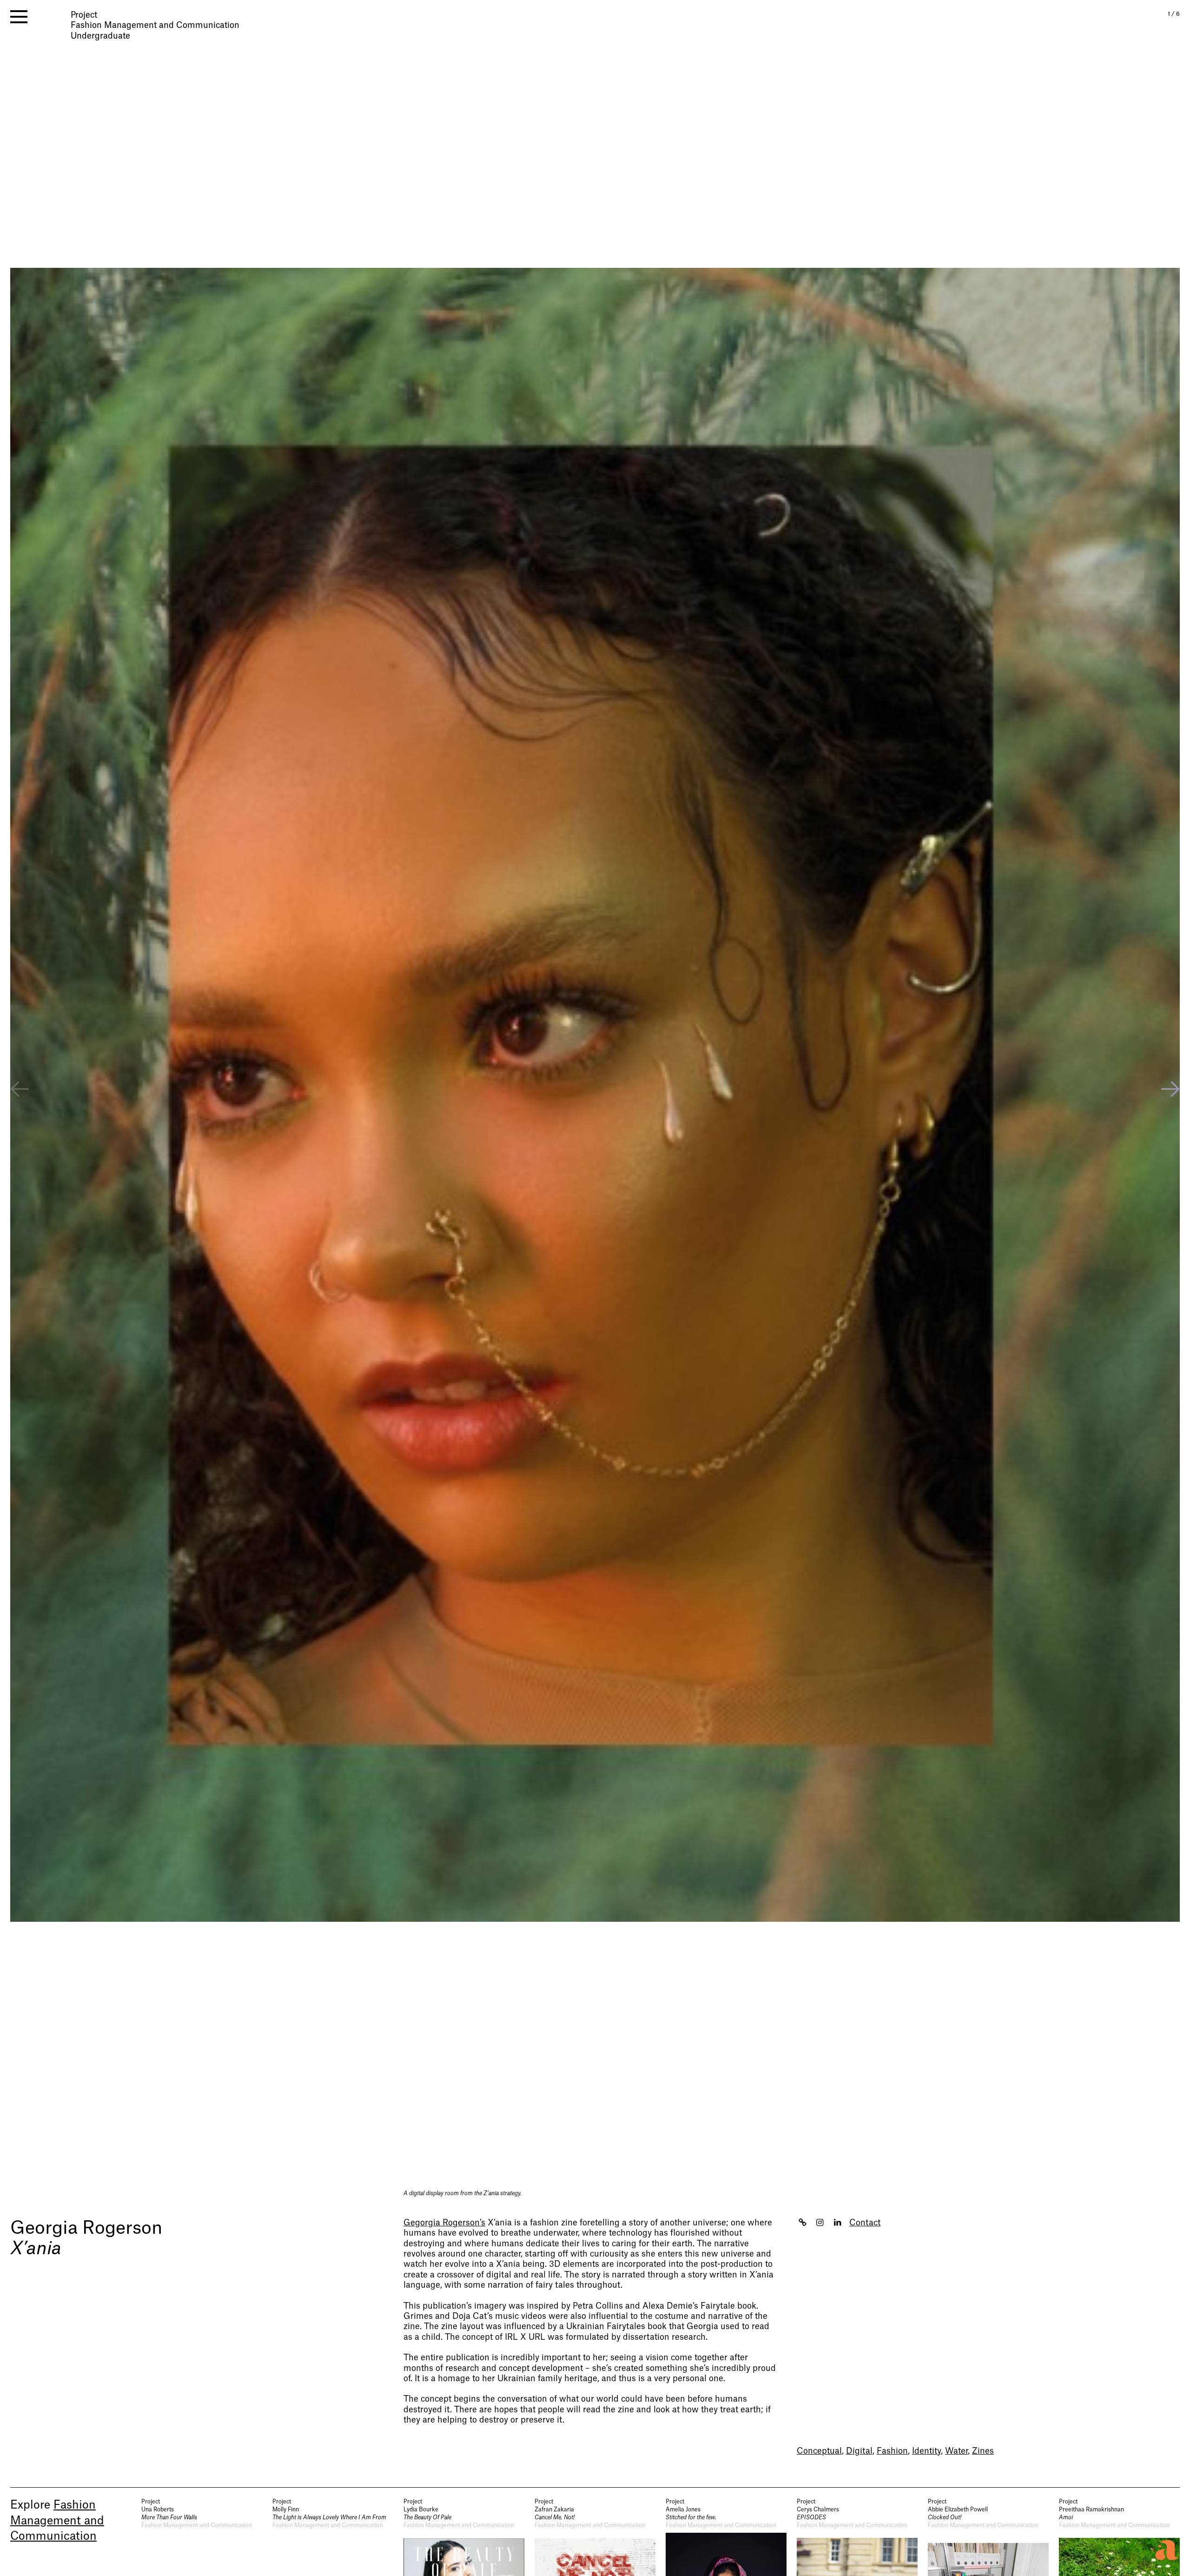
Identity (926, 2451)
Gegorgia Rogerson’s (444, 2223)
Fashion (892, 2451)
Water (956, 2451)
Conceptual (819, 2451)
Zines (983, 2451)
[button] (1170, 1090)
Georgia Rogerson (86, 2228)
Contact (865, 2223)
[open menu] (19, 17)
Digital (859, 2451)
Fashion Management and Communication (57, 2521)
